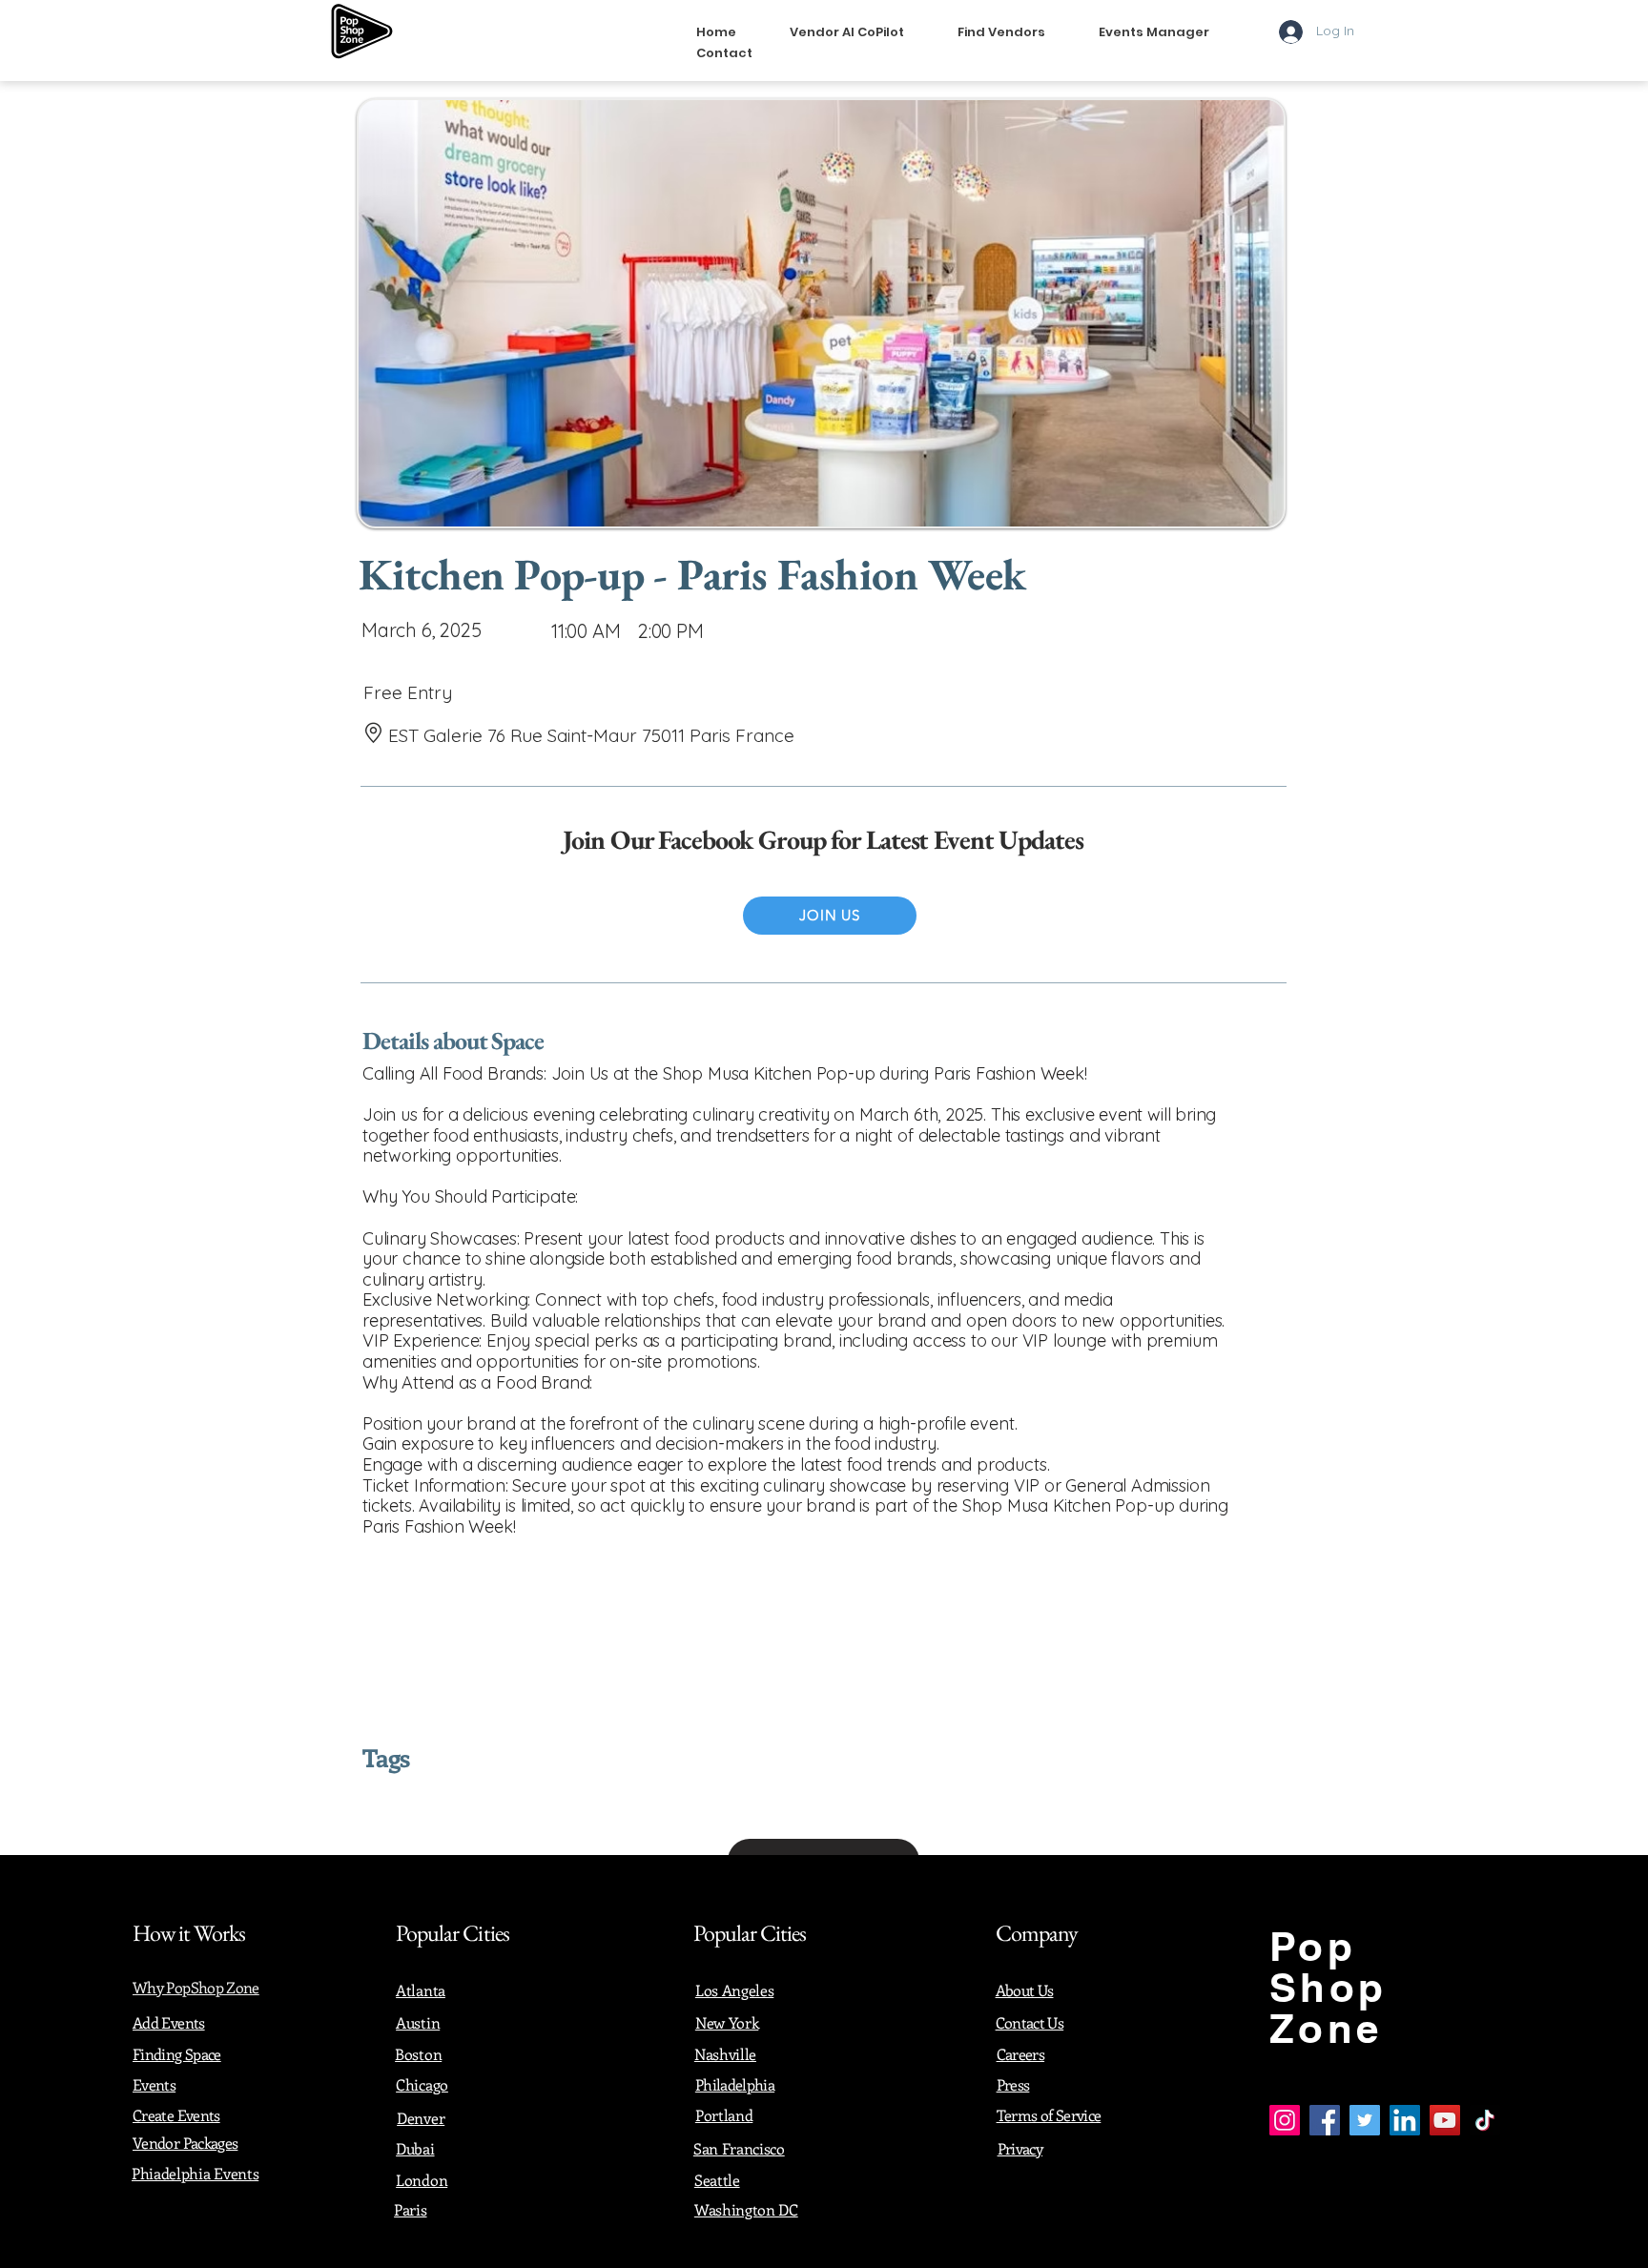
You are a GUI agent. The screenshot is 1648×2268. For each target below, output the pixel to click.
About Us (1025, 1990)
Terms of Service (1049, 2115)
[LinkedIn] (1405, 2120)
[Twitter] (1365, 2120)
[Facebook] (1325, 2120)
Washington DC (746, 2209)
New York (727, 2022)
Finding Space (177, 2054)
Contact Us (1030, 2022)
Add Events (169, 2022)
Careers (1021, 2054)
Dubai (415, 2148)
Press (1013, 2084)
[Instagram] (1285, 2120)
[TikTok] (1485, 2120)
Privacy (1020, 2148)
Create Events (176, 2115)
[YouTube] (1445, 2120)
